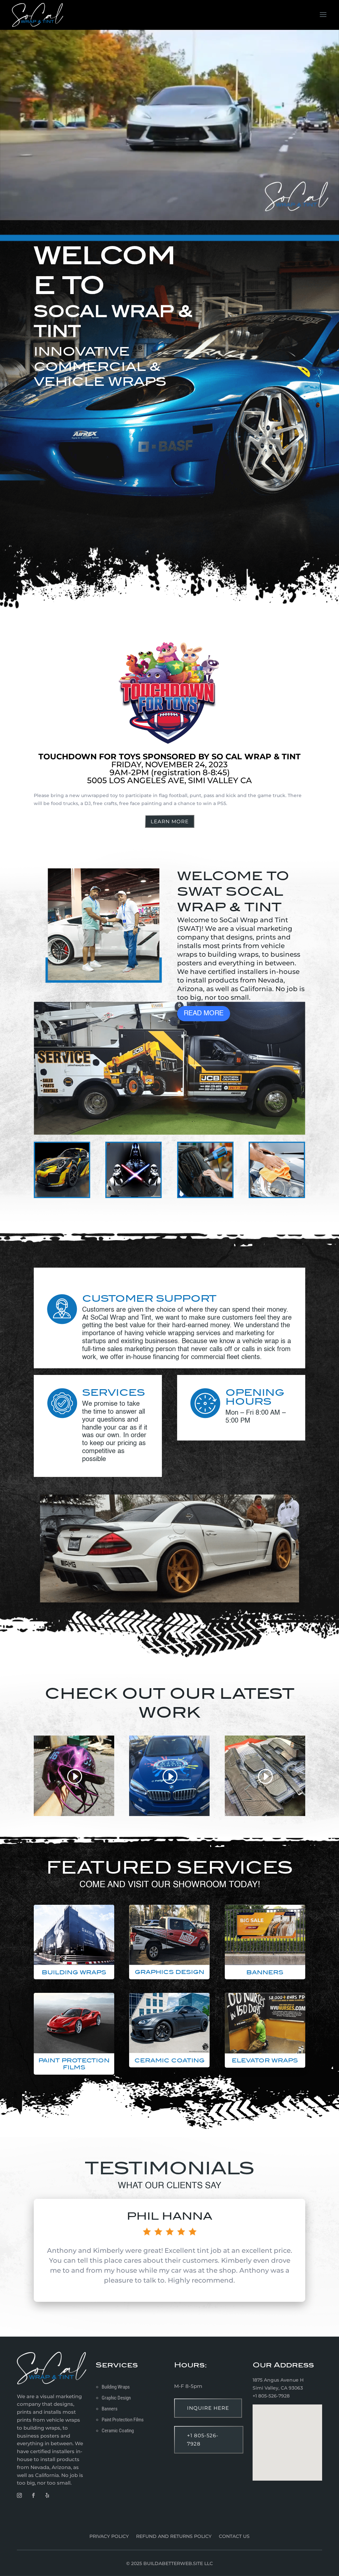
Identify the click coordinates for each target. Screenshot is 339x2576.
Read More (204, 1014)
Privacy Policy (109, 2537)
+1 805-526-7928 (203, 2440)
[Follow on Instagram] (19, 2496)
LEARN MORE (170, 821)
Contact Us (234, 2537)
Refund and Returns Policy (174, 2537)
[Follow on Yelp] (47, 2496)
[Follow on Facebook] (33, 2496)
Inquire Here (208, 2408)
